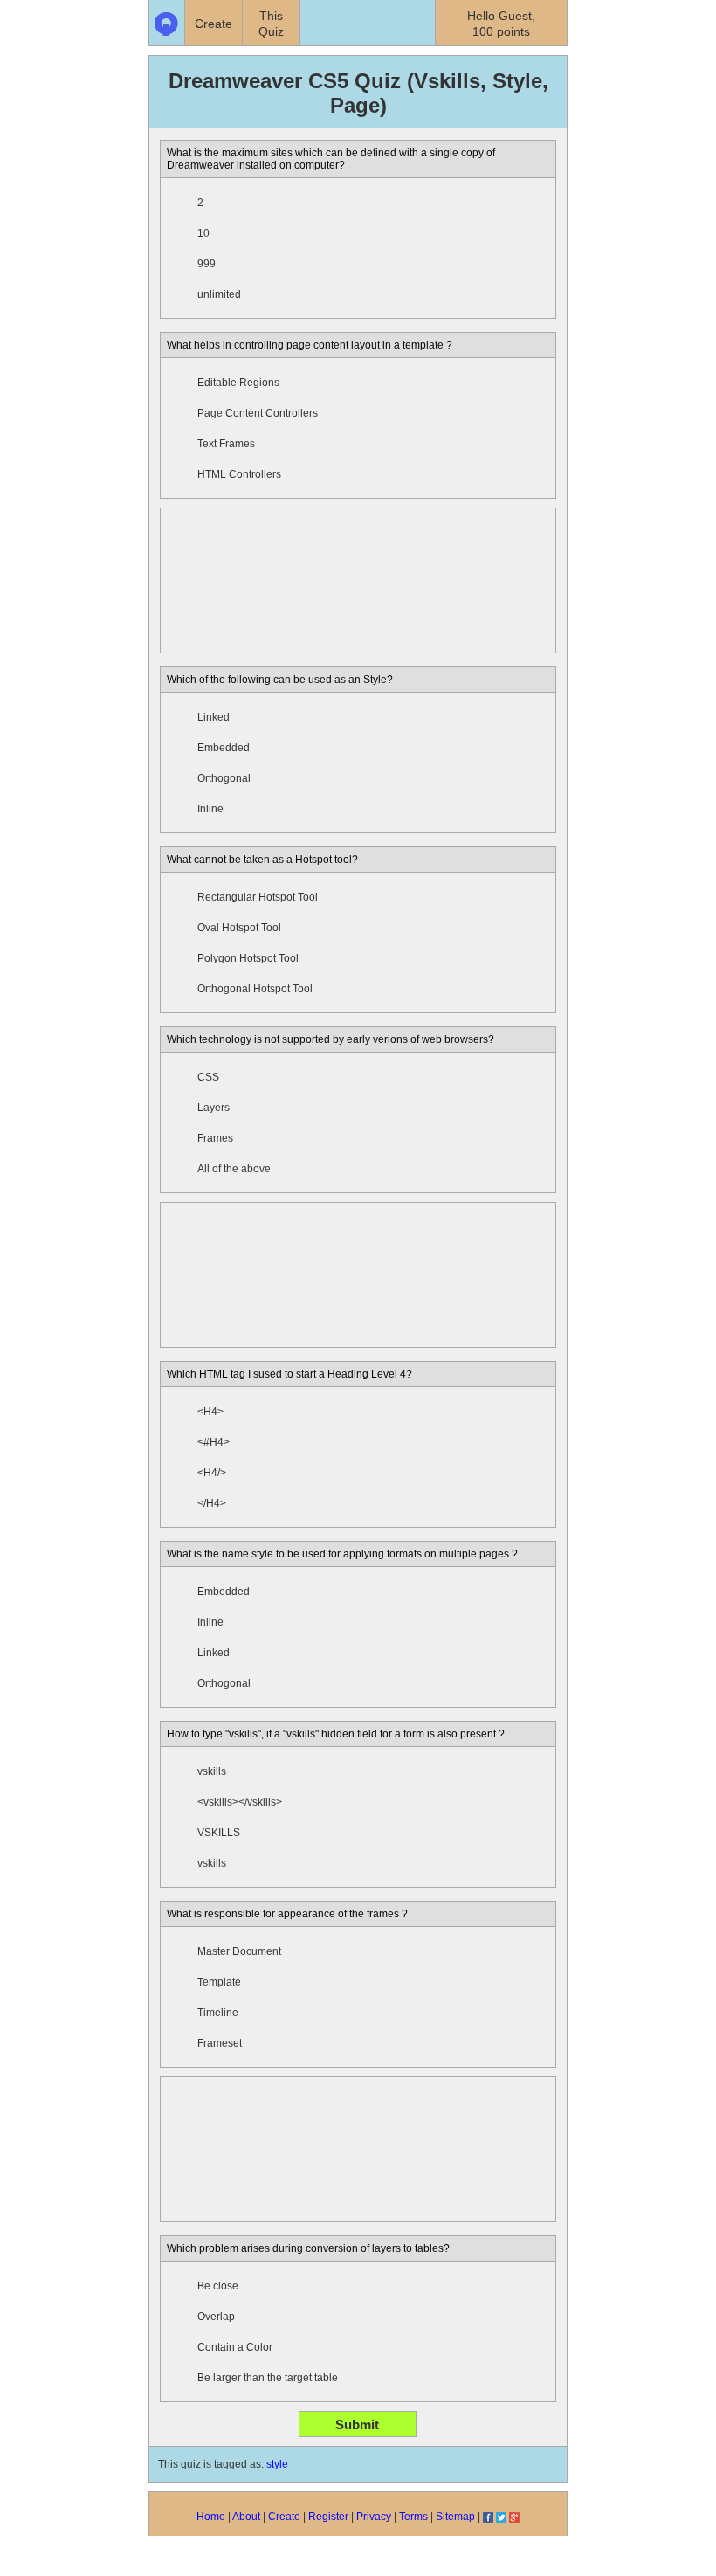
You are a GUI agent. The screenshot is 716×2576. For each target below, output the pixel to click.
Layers (213, 1108)
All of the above (234, 1169)
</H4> (212, 1503)
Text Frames (226, 444)
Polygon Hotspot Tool (248, 958)
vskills (212, 1771)
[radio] (179, 203)
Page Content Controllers (258, 413)
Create (284, 2517)
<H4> (210, 1412)
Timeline (218, 2013)
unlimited (219, 294)
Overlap (216, 2317)
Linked (213, 717)
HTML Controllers (239, 474)
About (246, 2517)
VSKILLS (219, 1833)
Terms (413, 2517)
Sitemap (455, 2517)
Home (211, 2517)
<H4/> (212, 1473)
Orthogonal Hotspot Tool (255, 989)
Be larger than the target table (268, 2378)
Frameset (220, 2043)
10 (203, 233)
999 (207, 264)
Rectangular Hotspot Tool (258, 897)
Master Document (239, 1951)
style (277, 2464)
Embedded (224, 748)
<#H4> (213, 1442)
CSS (208, 1077)
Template (219, 1982)
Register (328, 2517)
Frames (215, 1138)
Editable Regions (238, 383)
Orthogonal (224, 778)
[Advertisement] (358, 580)
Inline (210, 809)
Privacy (374, 2517)
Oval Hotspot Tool (239, 928)
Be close (218, 2286)
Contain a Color (235, 2347)
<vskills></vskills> (240, 1802)
